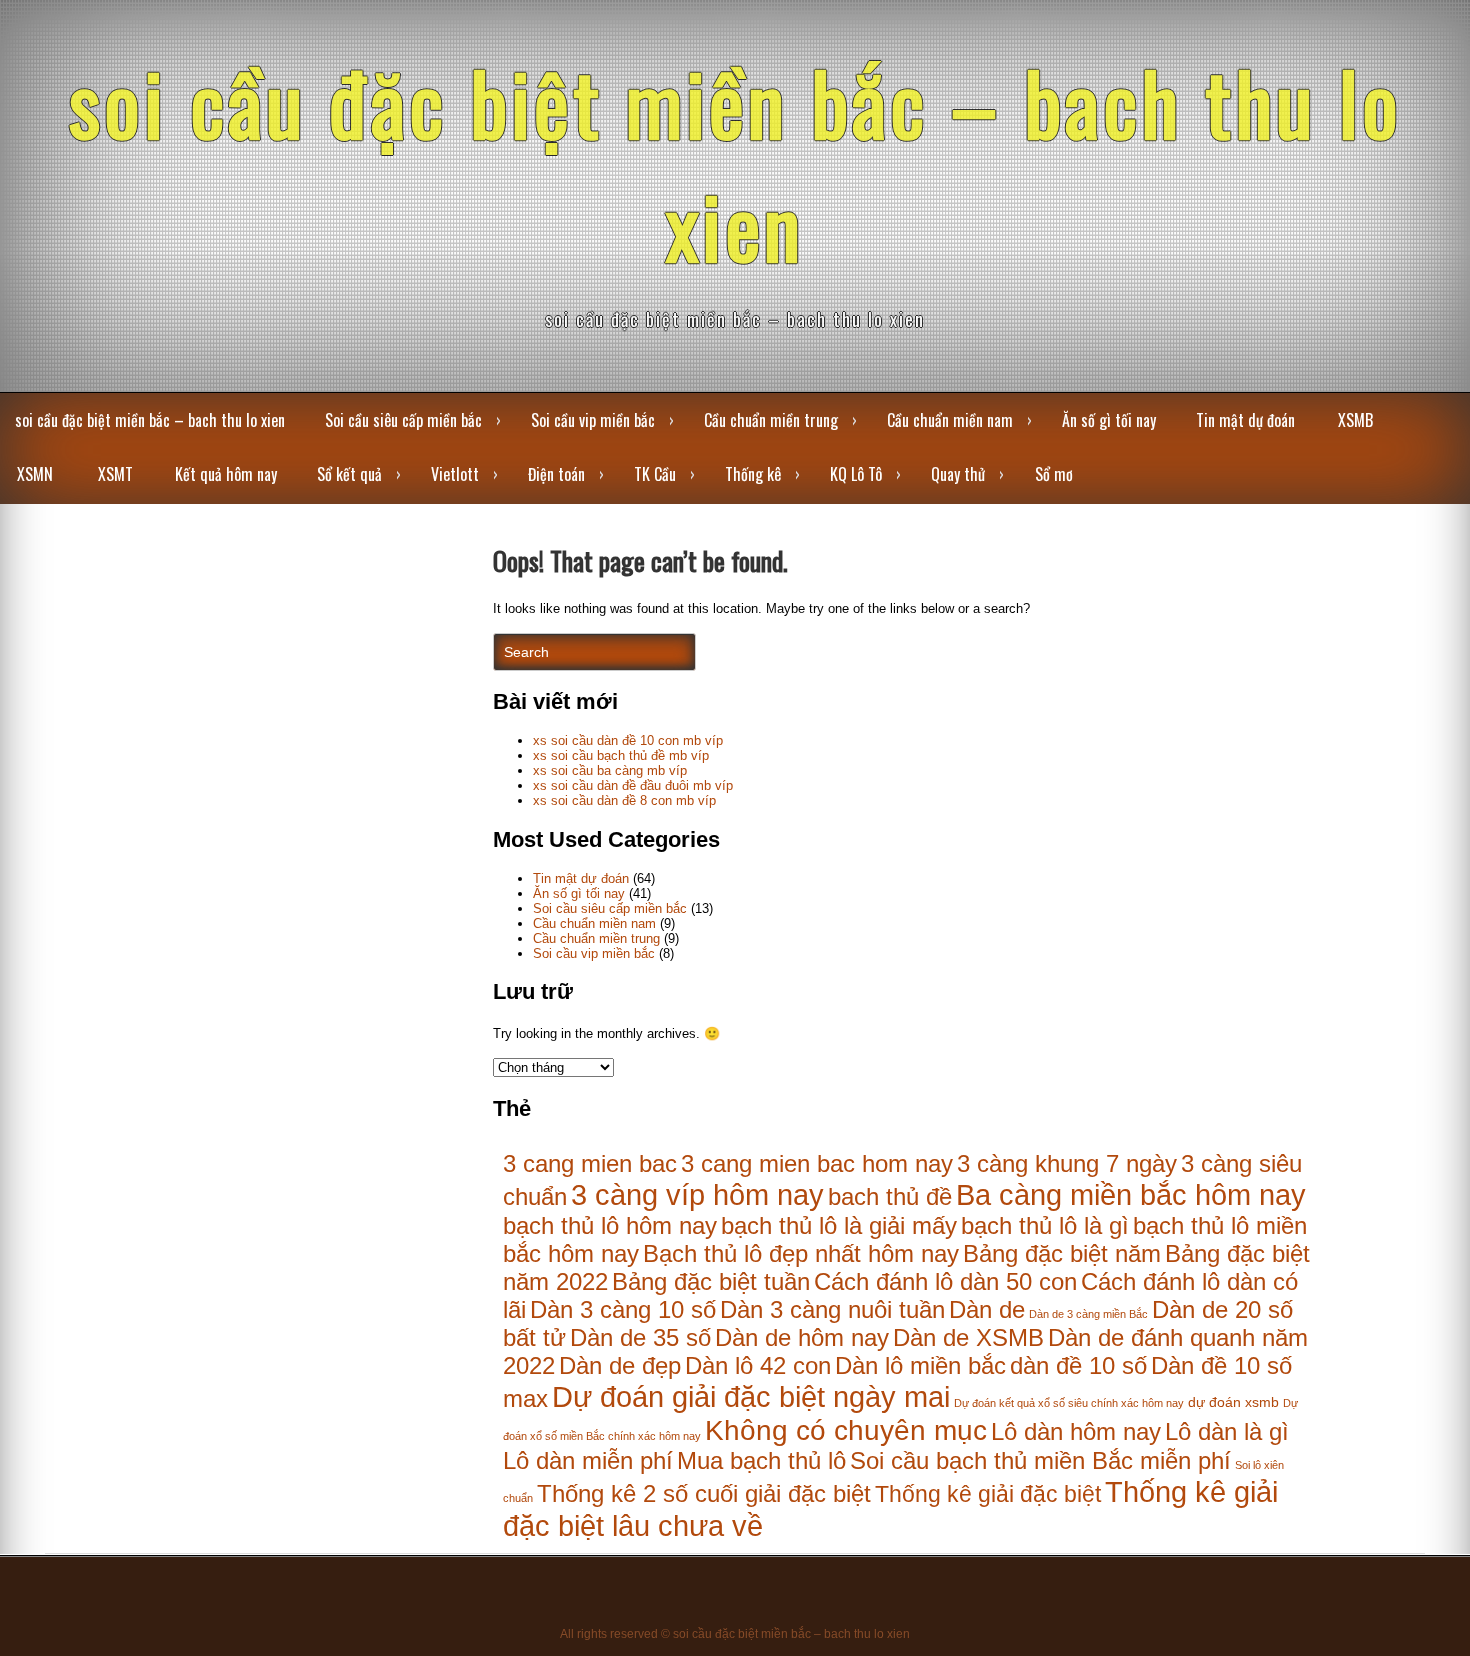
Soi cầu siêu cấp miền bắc (403, 420)
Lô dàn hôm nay (1076, 1431)
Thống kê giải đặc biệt (988, 1494)
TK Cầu (655, 474)
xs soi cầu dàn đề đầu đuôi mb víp (633, 785)
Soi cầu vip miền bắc (593, 420)
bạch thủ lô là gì (1045, 1225)
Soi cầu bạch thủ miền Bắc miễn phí (1040, 1460)
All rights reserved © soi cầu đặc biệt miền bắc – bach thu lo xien (735, 1634)
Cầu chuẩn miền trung (771, 420)
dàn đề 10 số (1078, 1365)
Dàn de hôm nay (802, 1337)
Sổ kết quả (349, 474)
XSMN (35, 474)
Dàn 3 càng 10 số (623, 1309)
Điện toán (556, 474)
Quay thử (958, 474)
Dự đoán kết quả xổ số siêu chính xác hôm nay (1069, 1403)
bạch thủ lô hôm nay (610, 1225)
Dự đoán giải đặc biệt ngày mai (751, 1396)
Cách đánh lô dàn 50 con (945, 1281)
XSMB (1355, 420)
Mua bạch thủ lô (761, 1460)
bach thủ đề (890, 1196)
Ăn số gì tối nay (1109, 420)
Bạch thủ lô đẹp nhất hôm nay (801, 1253)
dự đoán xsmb (1233, 1402)
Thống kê (753, 474)
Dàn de (987, 1309)
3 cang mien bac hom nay (817, 1163)
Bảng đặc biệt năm (1062, 1253)
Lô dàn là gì (1227, 1431)
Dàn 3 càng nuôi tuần (832, 1309)
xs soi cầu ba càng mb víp (610, 770)
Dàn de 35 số (640, 1337)
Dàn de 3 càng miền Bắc (1088, 1314)
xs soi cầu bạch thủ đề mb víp (621, 755)
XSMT (115, 474)
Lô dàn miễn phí (588, 1460)
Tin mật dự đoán (1245, 420)
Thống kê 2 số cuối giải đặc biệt (704, 1493)
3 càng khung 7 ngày (1067, 1163)
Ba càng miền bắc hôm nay (1131, 1194)
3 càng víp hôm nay (697, 1194)
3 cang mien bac (590, 1163)
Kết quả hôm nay (226, 474)
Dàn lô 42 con (758, 1365)
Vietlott (455, 474)
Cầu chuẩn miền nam (950, 420)
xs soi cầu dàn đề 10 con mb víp (628, 740)
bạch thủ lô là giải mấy (839, 1225)
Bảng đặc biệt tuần (711, 1281)
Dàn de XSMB (968, 1337)
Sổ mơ (1054, 474)
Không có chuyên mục (846, 1430)
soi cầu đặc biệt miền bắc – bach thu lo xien (735, 163)
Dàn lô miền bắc (920, 1365)
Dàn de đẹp (620, 1365)
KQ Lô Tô (856, 474)
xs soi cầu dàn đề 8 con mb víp (624, 800)
